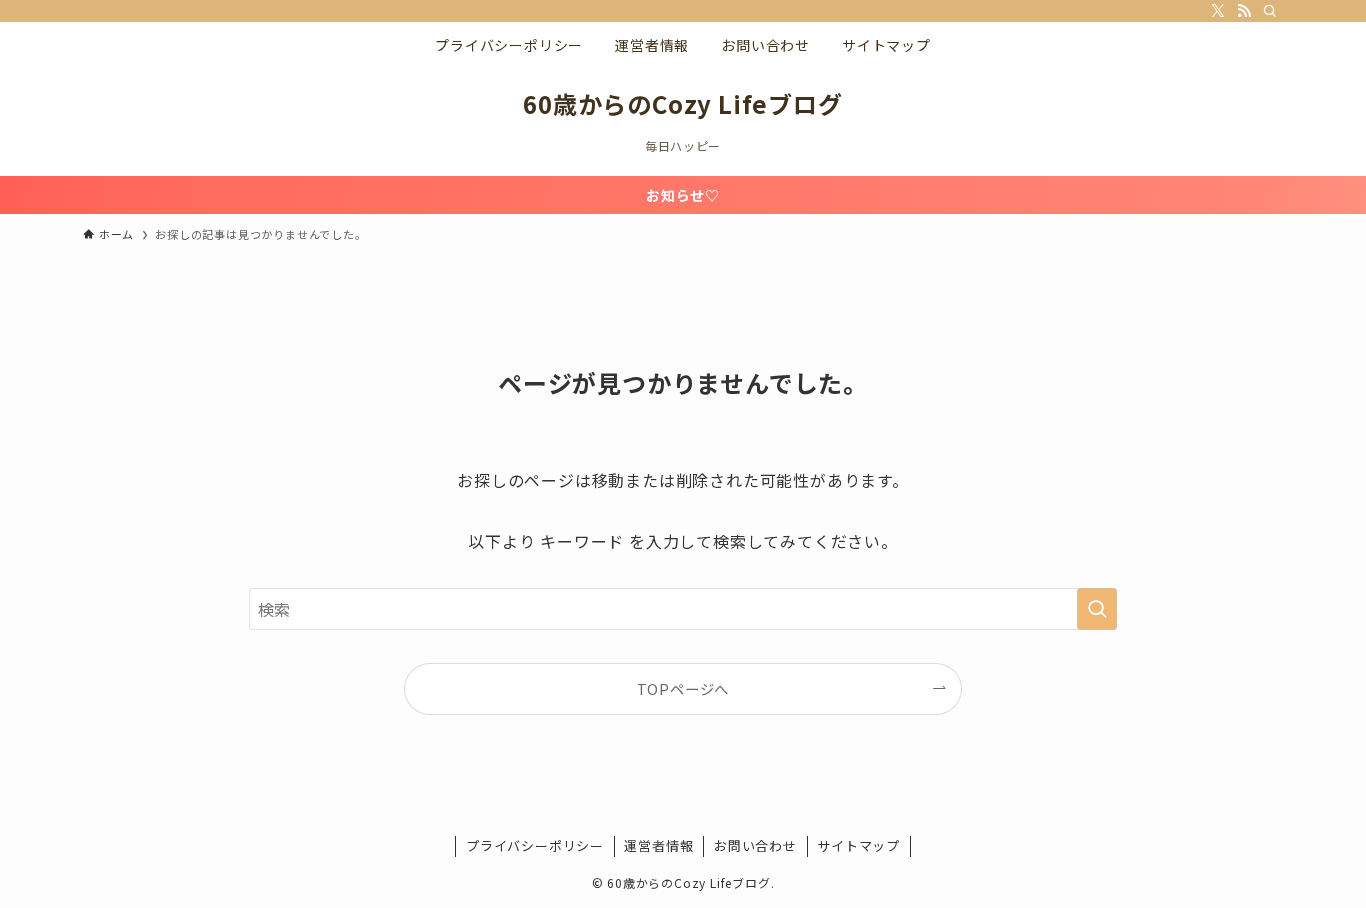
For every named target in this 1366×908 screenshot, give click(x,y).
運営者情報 (658, 845)
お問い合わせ (755, 845)
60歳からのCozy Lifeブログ (682, 104)
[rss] (1244, 11)
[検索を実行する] (1097, 609)
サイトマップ (858, 845)
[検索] (1270, 11)
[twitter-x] (1218, 11)
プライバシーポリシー (535, 845)
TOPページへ (683, 688)
